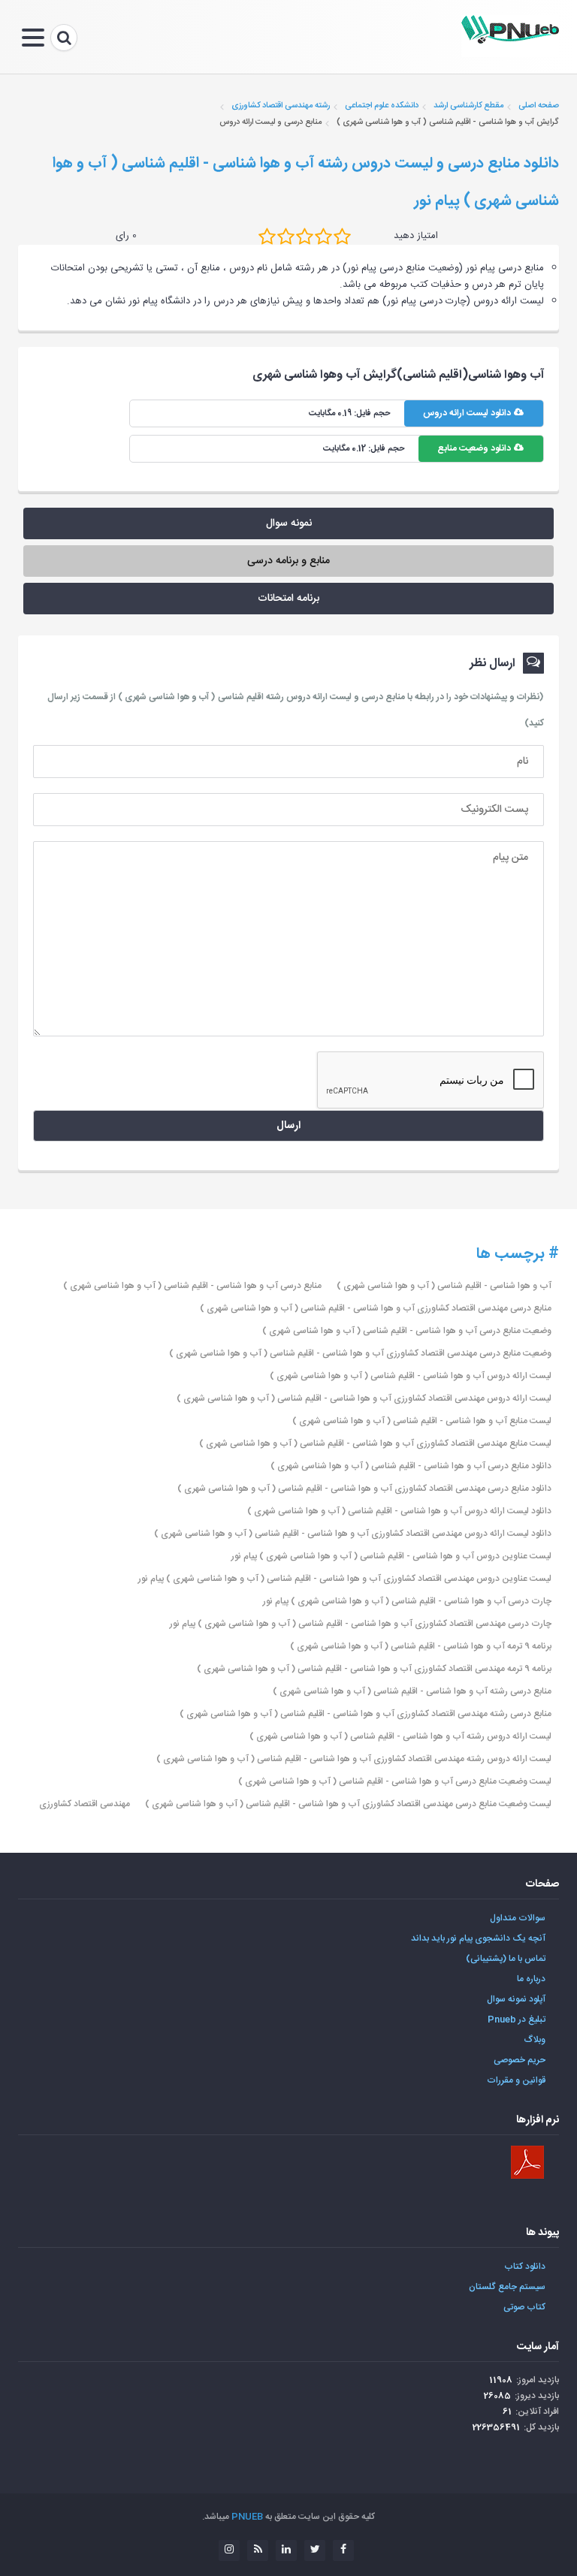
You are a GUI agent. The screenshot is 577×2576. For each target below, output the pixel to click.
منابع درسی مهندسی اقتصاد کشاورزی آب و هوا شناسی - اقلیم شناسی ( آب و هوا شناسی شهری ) (376, 1308)
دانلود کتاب (525, 2267)
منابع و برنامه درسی (288, 561)
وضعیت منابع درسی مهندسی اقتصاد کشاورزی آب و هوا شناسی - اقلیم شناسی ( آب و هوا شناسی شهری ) (360, 1353)
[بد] (267, 237)
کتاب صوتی (524, 2307)
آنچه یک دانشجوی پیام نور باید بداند (478, 1938)
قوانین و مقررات (516, 2080)
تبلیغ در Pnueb (517, 2019)
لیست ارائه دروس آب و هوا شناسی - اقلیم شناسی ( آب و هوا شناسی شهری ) (411, 1376)
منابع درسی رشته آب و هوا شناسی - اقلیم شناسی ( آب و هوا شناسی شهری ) (412, 1691)
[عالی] (342, 237)
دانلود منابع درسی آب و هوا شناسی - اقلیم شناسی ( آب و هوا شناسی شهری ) (411, 1466)
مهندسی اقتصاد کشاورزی (85, 1804)
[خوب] (305, 237)
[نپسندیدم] (286, 237)
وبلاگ (535, 2040)
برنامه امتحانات (288, 599)
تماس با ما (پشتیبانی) (506, 1959)
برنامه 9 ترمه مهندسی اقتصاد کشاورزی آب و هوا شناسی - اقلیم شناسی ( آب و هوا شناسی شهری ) (374, 1669)
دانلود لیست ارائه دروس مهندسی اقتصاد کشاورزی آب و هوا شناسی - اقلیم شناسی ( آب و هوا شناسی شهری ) (353, 1534)
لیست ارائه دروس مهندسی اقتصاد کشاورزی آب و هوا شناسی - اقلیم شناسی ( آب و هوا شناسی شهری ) (364, 1398)
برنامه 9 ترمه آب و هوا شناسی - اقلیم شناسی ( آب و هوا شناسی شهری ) (421, 1646)
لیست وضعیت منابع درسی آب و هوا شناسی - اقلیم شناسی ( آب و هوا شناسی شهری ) (395, 1781)
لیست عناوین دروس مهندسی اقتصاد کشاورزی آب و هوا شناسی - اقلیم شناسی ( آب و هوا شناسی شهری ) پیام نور (345, 1579)
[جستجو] (64, 38)
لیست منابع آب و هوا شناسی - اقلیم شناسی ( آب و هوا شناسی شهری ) (422, 1421)
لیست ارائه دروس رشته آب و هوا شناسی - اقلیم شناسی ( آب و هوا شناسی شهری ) (400, 1736)
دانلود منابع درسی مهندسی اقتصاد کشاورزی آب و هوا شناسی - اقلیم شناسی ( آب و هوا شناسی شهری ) (364, 1489)
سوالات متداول (518, 1918)
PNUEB (247, 2517)
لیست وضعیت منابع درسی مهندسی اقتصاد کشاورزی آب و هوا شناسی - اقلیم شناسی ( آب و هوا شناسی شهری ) (348, 1804)
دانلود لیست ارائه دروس (468, 413)
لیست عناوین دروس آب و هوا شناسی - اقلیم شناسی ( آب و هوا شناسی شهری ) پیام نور (391, 1556)
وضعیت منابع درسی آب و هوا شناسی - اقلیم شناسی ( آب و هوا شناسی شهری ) (407, 1331)
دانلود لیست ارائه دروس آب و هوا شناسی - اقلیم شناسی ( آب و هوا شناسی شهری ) (399, 1511)
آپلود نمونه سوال (516, 1999)
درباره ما (531, 1979)
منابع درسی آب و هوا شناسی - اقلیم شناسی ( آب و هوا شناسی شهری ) (192, 1286)
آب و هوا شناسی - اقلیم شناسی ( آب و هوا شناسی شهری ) (444, 1286)
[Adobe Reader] (527, 2162)
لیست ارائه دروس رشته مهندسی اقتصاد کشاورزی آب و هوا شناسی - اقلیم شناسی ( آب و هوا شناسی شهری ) (354, 1759)
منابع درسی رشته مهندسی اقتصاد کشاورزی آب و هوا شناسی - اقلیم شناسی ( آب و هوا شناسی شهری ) (366, 1714)
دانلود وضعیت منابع (475, 448)
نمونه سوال (289, 523)
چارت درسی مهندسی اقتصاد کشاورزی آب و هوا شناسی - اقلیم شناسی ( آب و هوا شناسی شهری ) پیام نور (361, 1624)
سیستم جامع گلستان (507, 2287)
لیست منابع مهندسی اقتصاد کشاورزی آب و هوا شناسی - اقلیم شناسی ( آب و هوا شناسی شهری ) (375, 1443)
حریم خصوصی (520, 2060)
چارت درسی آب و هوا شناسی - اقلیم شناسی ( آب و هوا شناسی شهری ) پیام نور (407, 1601)
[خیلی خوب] (323, 237)
